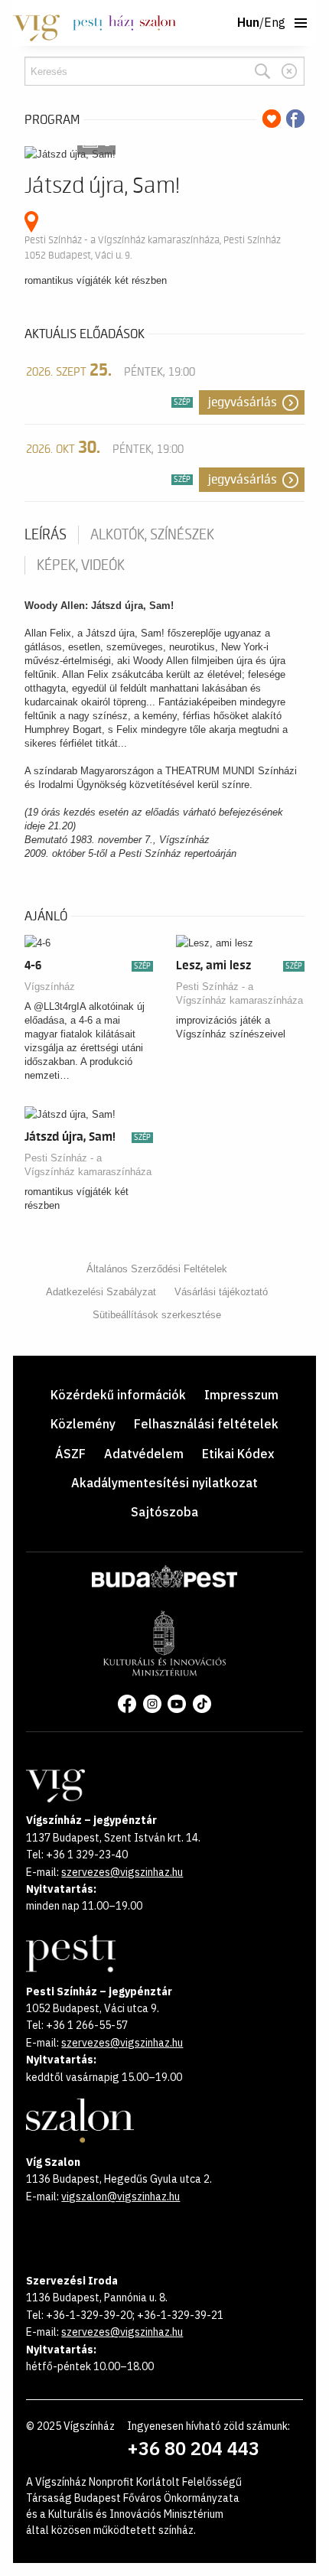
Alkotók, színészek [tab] (152, 535)
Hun (248, 23)
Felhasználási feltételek (206, 1424)
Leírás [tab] (46, 535)
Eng (275, 23)
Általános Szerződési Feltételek (157, 1269)
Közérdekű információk (118, 1395)
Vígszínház (50, 987)
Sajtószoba (164, 1512)
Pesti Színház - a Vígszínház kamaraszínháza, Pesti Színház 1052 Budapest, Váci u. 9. (153, 248)
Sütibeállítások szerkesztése (157, 1315)
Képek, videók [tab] (81, 565)
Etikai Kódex (238, 1454)
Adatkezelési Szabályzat (101, 1292)
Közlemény (83, 1424)
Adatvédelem (144, 1454)
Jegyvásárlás (243, 402)
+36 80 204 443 (193, 2448)
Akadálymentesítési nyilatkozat (164, 1483)
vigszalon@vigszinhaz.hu (121, 2197)
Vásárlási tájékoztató (221, 1292)
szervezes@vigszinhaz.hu (122, 1872)
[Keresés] (262, 71)
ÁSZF (70, 1454)
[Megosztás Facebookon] (295, 119)
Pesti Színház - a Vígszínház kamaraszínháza (239, 993)
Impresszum (241, 1395)
